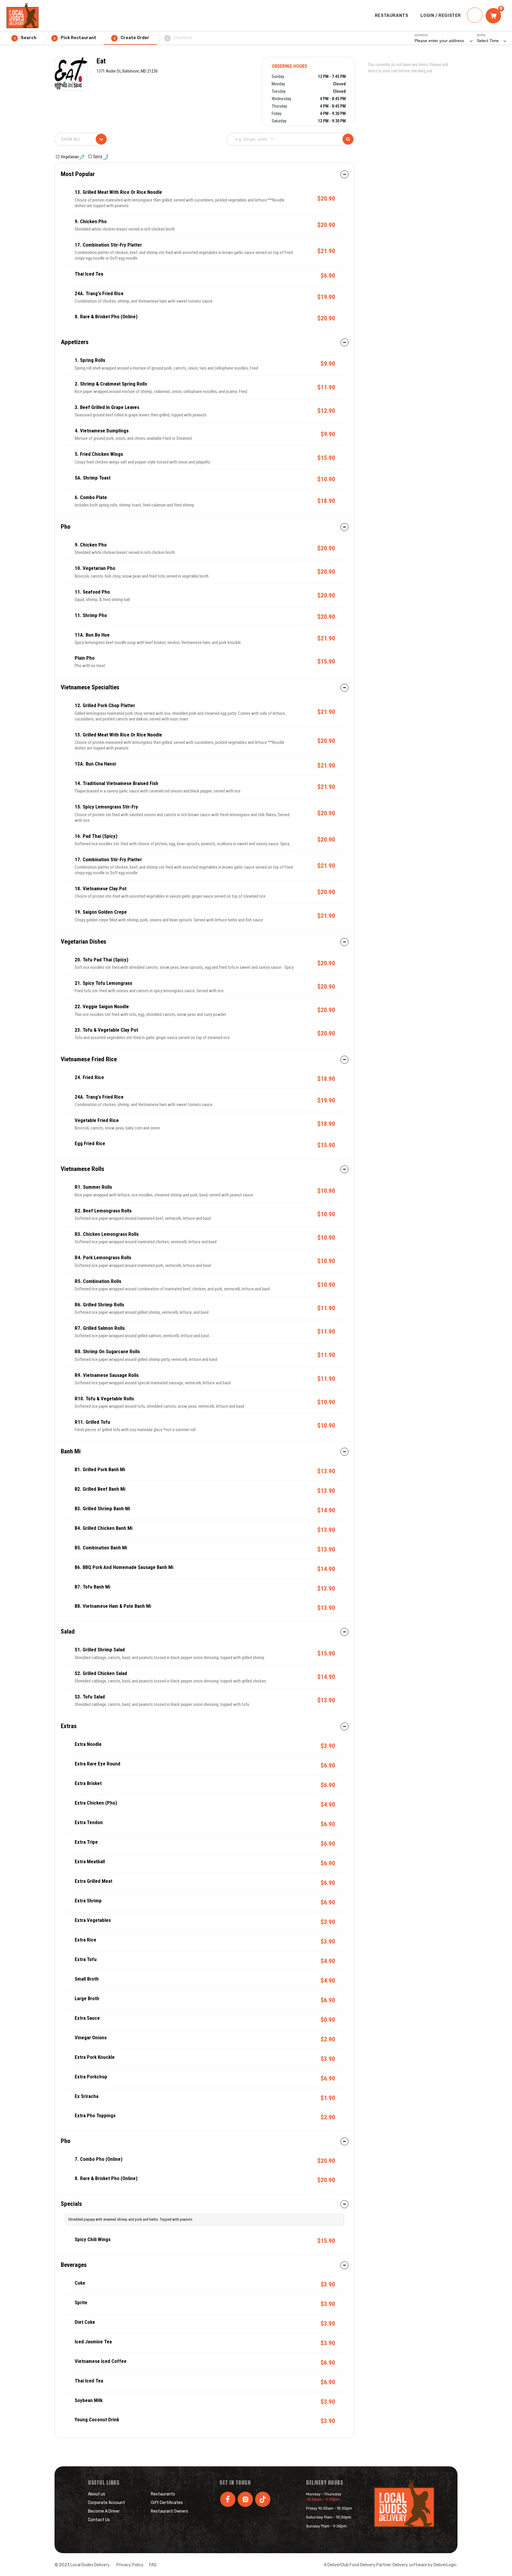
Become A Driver (104, 2511)
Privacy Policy (130, 2565)
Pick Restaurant (75, 38)
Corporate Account (107, 2503)
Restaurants (163, 2494)
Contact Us (99, 2520)
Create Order (132, 38)
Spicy (98, 156)
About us (97, 2494)
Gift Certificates (167, 2503)
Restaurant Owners (169, 2511)
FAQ (153, 2565)
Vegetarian (70, 157)
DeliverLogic (445, 2565)
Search (25, 38)
